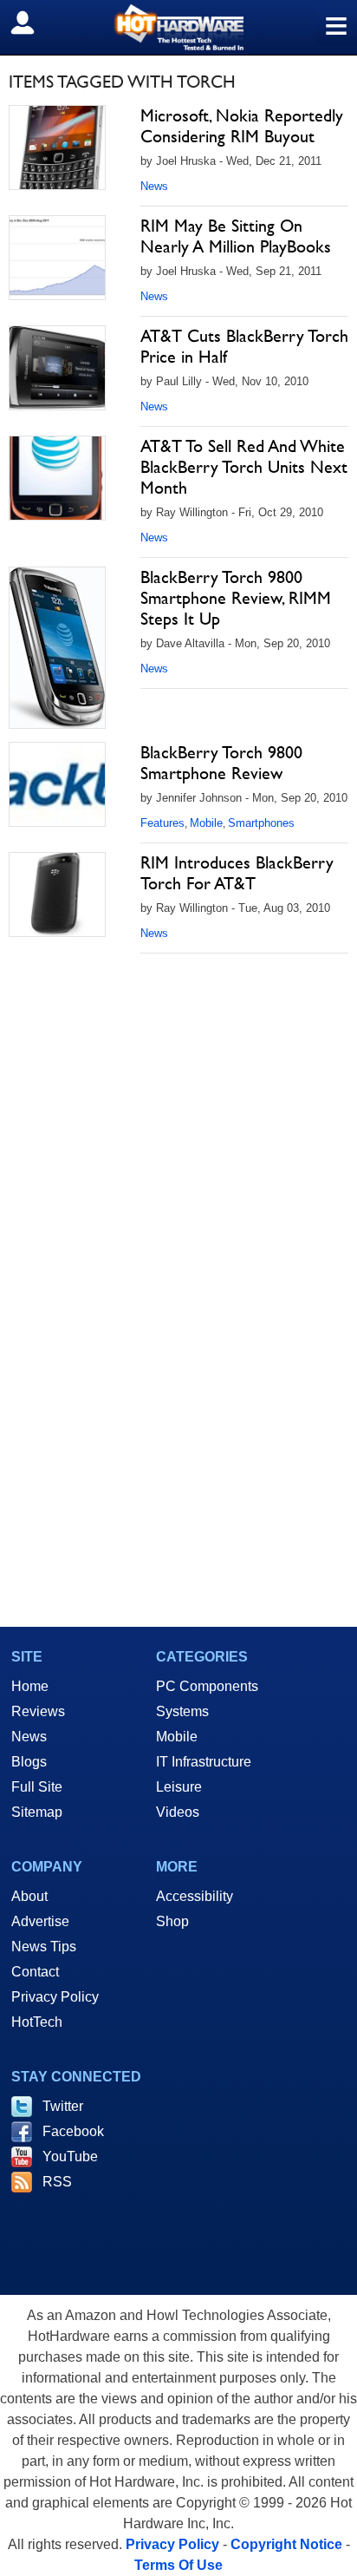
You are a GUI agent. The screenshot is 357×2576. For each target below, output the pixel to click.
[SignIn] (33, 23)
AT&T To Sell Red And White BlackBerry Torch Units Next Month (244, 467)
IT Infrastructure (204, 1762)
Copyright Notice (286, 2544)
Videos (178, 1812)
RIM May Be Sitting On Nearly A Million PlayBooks (236, 236)
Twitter (63, 2106)
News (154, 186)
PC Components (207, 1686)
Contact (35, 1972)
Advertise (40, 1921)
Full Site (37, 1787)
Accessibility (195, 1896)
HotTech (37, 2022)
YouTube (70, 2156)
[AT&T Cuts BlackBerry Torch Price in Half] (57, 368)
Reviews (38, 1711)
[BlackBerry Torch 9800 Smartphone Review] (57, 784)
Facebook (73, 2131)
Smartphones (261, 823)
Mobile (206, 823)
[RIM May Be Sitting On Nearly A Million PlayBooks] (57, 258)
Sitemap (37, 1812)
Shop (172, 1921)
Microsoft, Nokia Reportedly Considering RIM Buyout (242, 126)
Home (30, 1686)
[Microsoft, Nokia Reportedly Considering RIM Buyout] (57, 147)
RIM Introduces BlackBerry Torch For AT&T (237, 873)
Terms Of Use (178, 2565)
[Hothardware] (178, 27)
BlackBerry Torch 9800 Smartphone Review (221, 763)
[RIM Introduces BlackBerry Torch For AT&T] (57, 895)
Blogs (29, 1762)
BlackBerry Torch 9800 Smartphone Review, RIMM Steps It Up (236, 598)
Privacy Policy (55, 1997)
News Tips (44, 1947)
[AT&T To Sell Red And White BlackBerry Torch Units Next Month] (57, 478)
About (29, 1896)
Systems (182, 1711)
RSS (57, 2182)
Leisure (179, 1787)
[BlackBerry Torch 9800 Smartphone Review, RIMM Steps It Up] (57, 648)
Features (162, 823)
